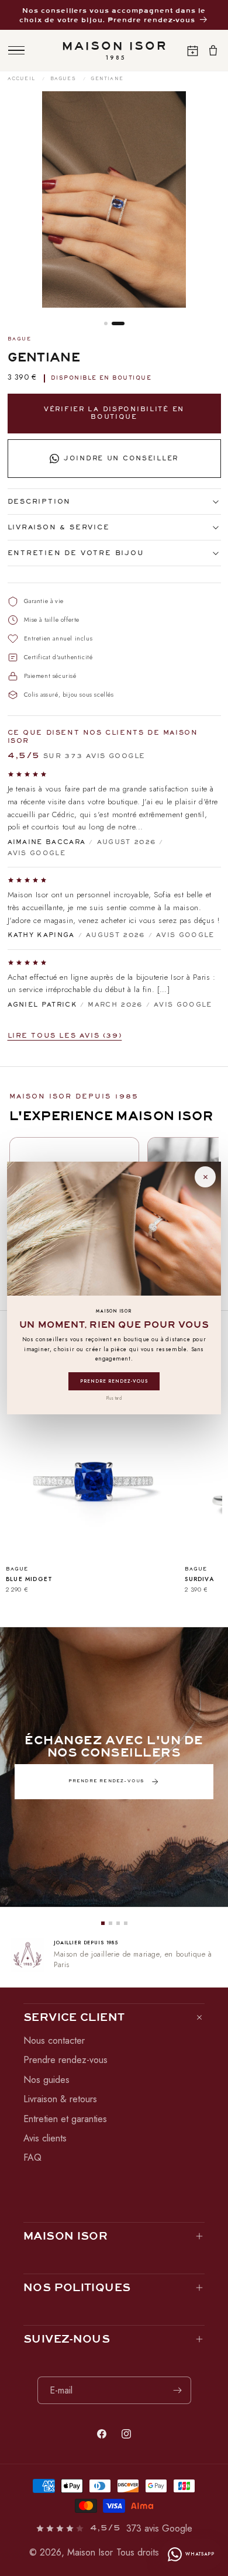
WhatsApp (200, 2554)
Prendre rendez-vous (114, 1381)
